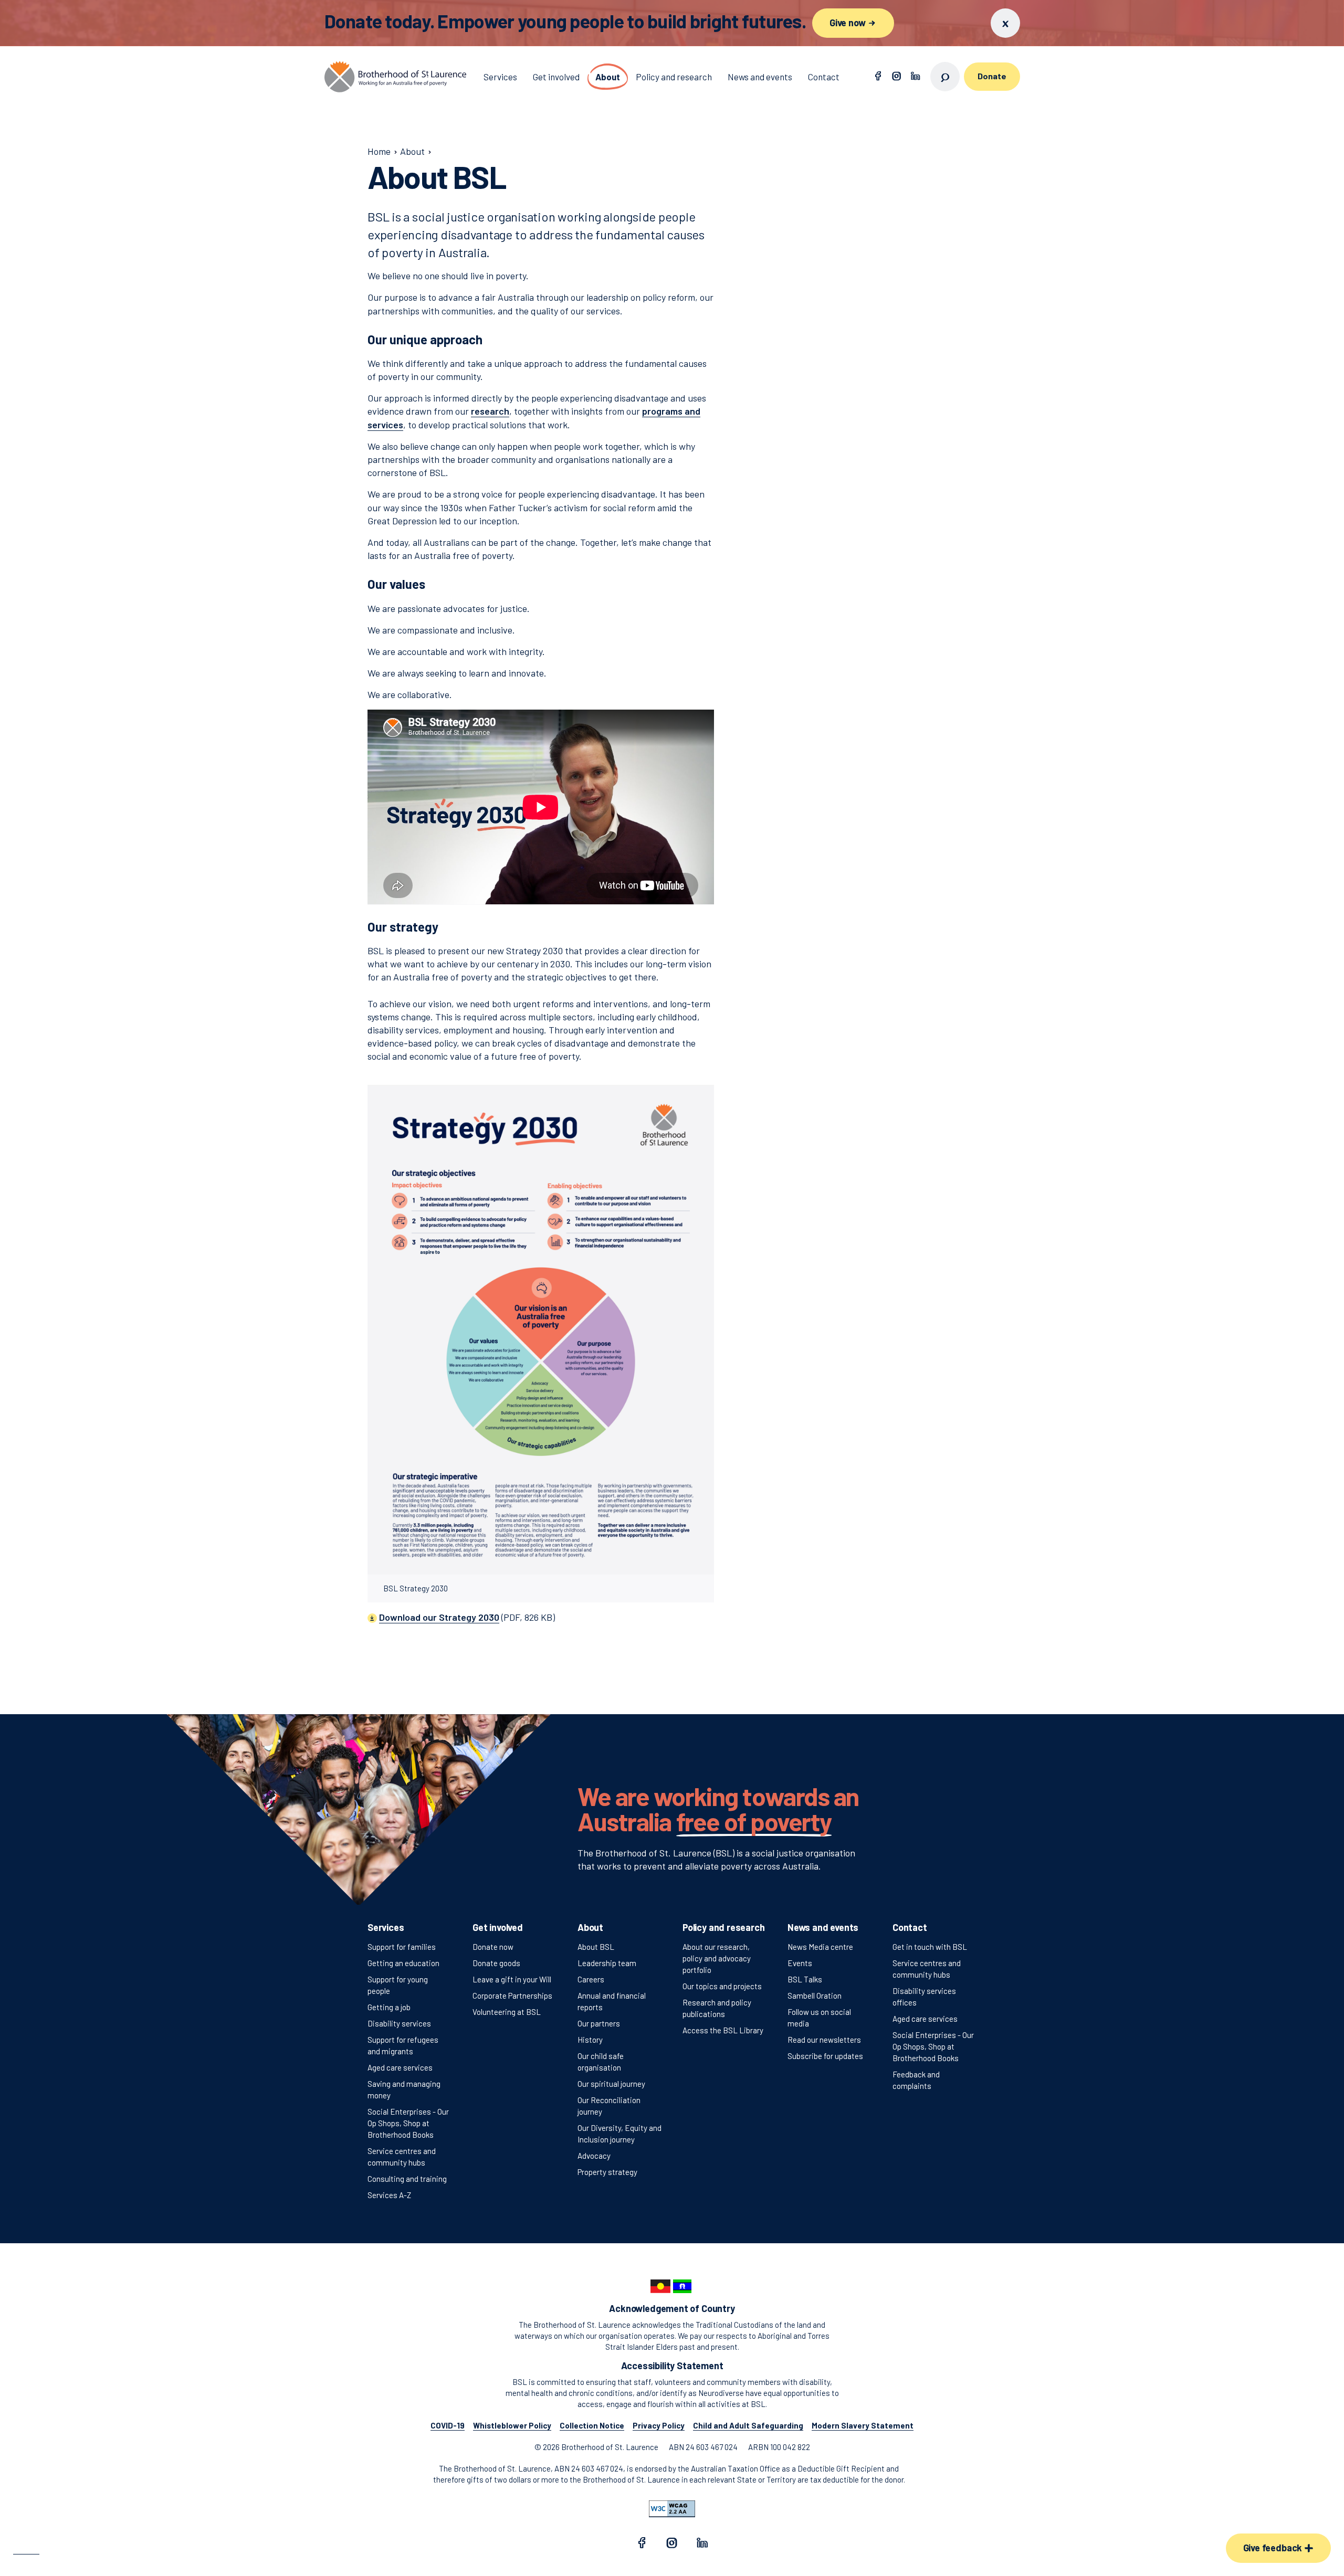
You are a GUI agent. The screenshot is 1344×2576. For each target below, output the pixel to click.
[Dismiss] (1005, 23)
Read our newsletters (824, 2040)
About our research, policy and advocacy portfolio (717, 1958)
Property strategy (607, 2172)
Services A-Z (389, 2195)
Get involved (498, 1927)
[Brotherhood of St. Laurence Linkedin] (916, 77)
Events (800, 1963)
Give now (848, 23)
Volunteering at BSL (507, 2012)
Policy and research (724, 1927)
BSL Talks (805, 1979)
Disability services (399, 2023)
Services (386, 1927)
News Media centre (820, 1947)
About (590, 1927)
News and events (823, 1927)
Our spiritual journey (611, 2084)
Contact (910, 1927)
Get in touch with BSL (930, 1947)
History (590, 2040)
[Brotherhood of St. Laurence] (395, 77)
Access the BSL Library (723, 2030)
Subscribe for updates (825, 2056)
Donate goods (496, 1963)
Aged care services (400, 2067)
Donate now (493, 1947)
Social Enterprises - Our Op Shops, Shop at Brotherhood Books (408, 2123)
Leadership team (607, 1963)
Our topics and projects (722, 1986)
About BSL (596, 1947)
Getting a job (389, 2007)
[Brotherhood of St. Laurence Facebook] (878, 77)
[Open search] (945, 77)
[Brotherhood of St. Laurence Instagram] (897, 77)
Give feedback (1274, 2548)
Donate (992, 76)
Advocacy (594, 2156)
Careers (591, 1979)
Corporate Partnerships (512, 1996)
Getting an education (403, 1963)
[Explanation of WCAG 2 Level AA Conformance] (672, 2509)
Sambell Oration (815, 1996)
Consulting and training (407, 2179)
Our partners (599, 2023)
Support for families (402, 1947)
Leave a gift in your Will (512, 1979)
